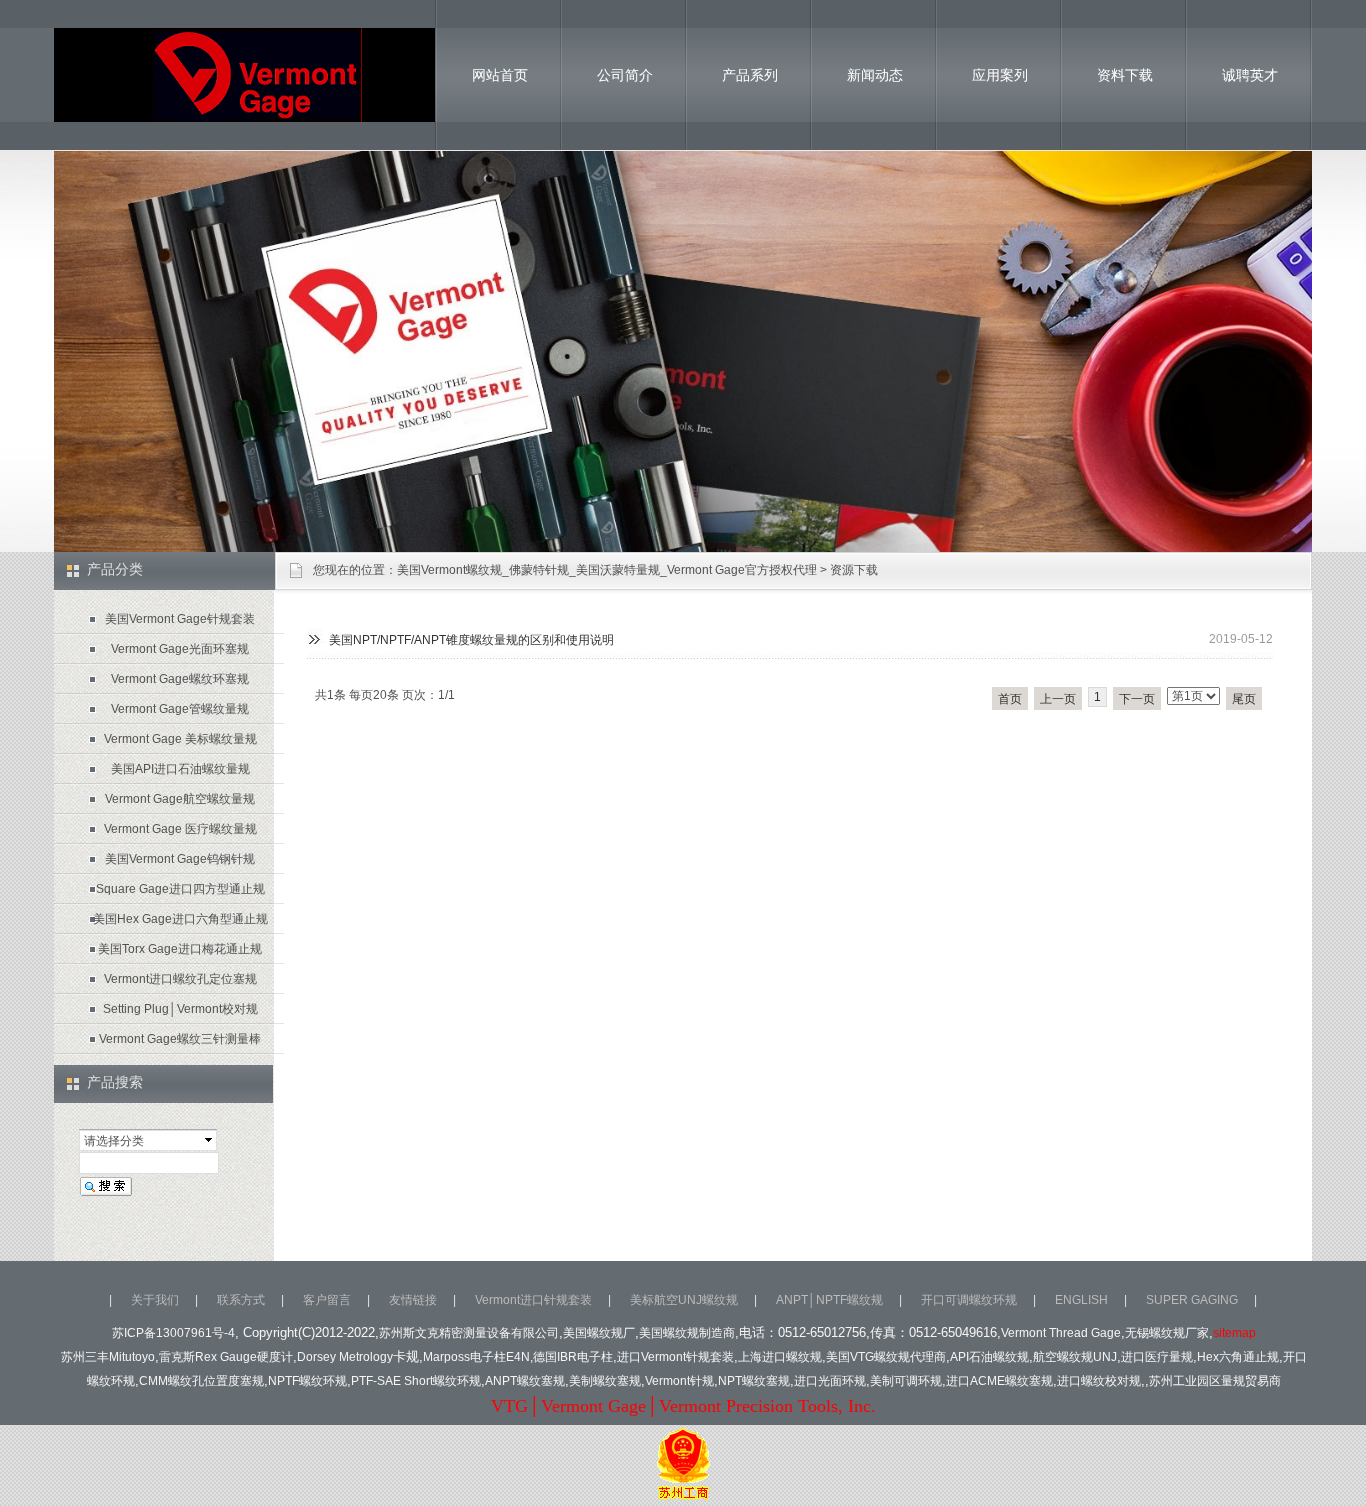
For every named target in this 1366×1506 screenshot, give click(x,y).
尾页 (1244, 699)
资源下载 (854, 570)
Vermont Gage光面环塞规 (180, 649)
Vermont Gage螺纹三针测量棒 (180, 1039)
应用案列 (1000, 75)
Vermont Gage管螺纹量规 (180, 709)
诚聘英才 (1250, 75)
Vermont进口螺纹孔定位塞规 (180, 979)
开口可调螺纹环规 (969, 1300)
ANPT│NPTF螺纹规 (829, 1300)
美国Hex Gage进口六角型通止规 (180, 919)
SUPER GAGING (1192, 1300)
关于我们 (155, 1300)
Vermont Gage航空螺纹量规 (180, 799)
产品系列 (750, 75)
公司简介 (625, 75)
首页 (1010, 699)
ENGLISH (1081, 1300)
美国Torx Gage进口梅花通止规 (180, 949)
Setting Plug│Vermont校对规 (180, 1009)
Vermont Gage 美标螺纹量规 (180, 739)
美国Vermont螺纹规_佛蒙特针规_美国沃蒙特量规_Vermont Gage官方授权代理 (607, 570)
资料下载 (1125, 75)
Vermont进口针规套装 (533, 1300)
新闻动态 (875, 75)
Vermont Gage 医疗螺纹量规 (180, 829)
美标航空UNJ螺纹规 (684, 1300)
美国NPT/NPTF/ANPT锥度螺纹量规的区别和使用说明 (471, 640)
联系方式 (241, 1300)
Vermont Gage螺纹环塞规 (180, 679)
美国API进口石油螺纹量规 (180, 769)
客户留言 (327, 1300)
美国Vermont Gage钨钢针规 (180, 859)
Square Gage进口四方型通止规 (180, 889)
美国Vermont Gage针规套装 (180, 619)
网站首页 (500, 75)
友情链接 (413, 1300)
